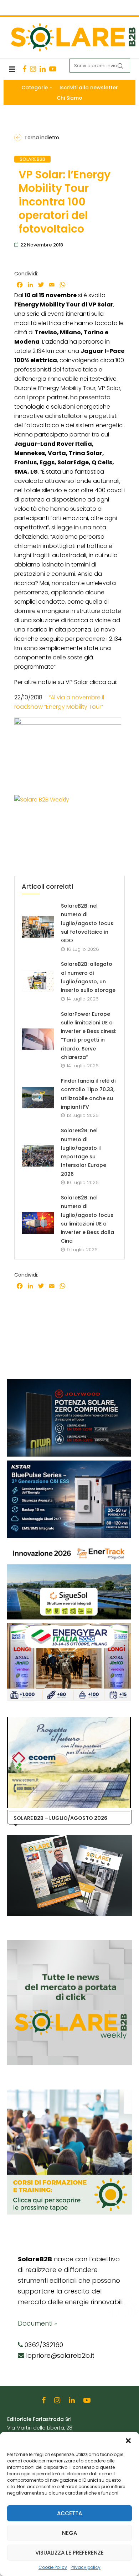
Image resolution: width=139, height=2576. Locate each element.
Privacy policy (86, 2567)
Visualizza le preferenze (69, 2553)
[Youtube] (53, 69)
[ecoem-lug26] (69, 1721)
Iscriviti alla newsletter (89, 88)
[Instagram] (33, 69)
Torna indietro (42, 138)
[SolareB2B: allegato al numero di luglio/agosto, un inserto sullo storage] (38, 981)
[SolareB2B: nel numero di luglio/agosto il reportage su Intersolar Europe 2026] (38, 1156)
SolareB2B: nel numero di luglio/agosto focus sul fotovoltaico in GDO (87, 923)
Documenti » (37, 2323)
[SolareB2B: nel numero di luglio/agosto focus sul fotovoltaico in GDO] (38, 927)
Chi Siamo (69, 98)
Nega (69, 2533)
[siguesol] (64, 1545)
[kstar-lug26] (64, 1464)
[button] (128, 2441)
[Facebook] (24, 69)
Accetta (69, 2513)
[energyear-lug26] (69, 1627)
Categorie (35, 88)
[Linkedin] (43, 69)
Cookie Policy (53, 2567)
